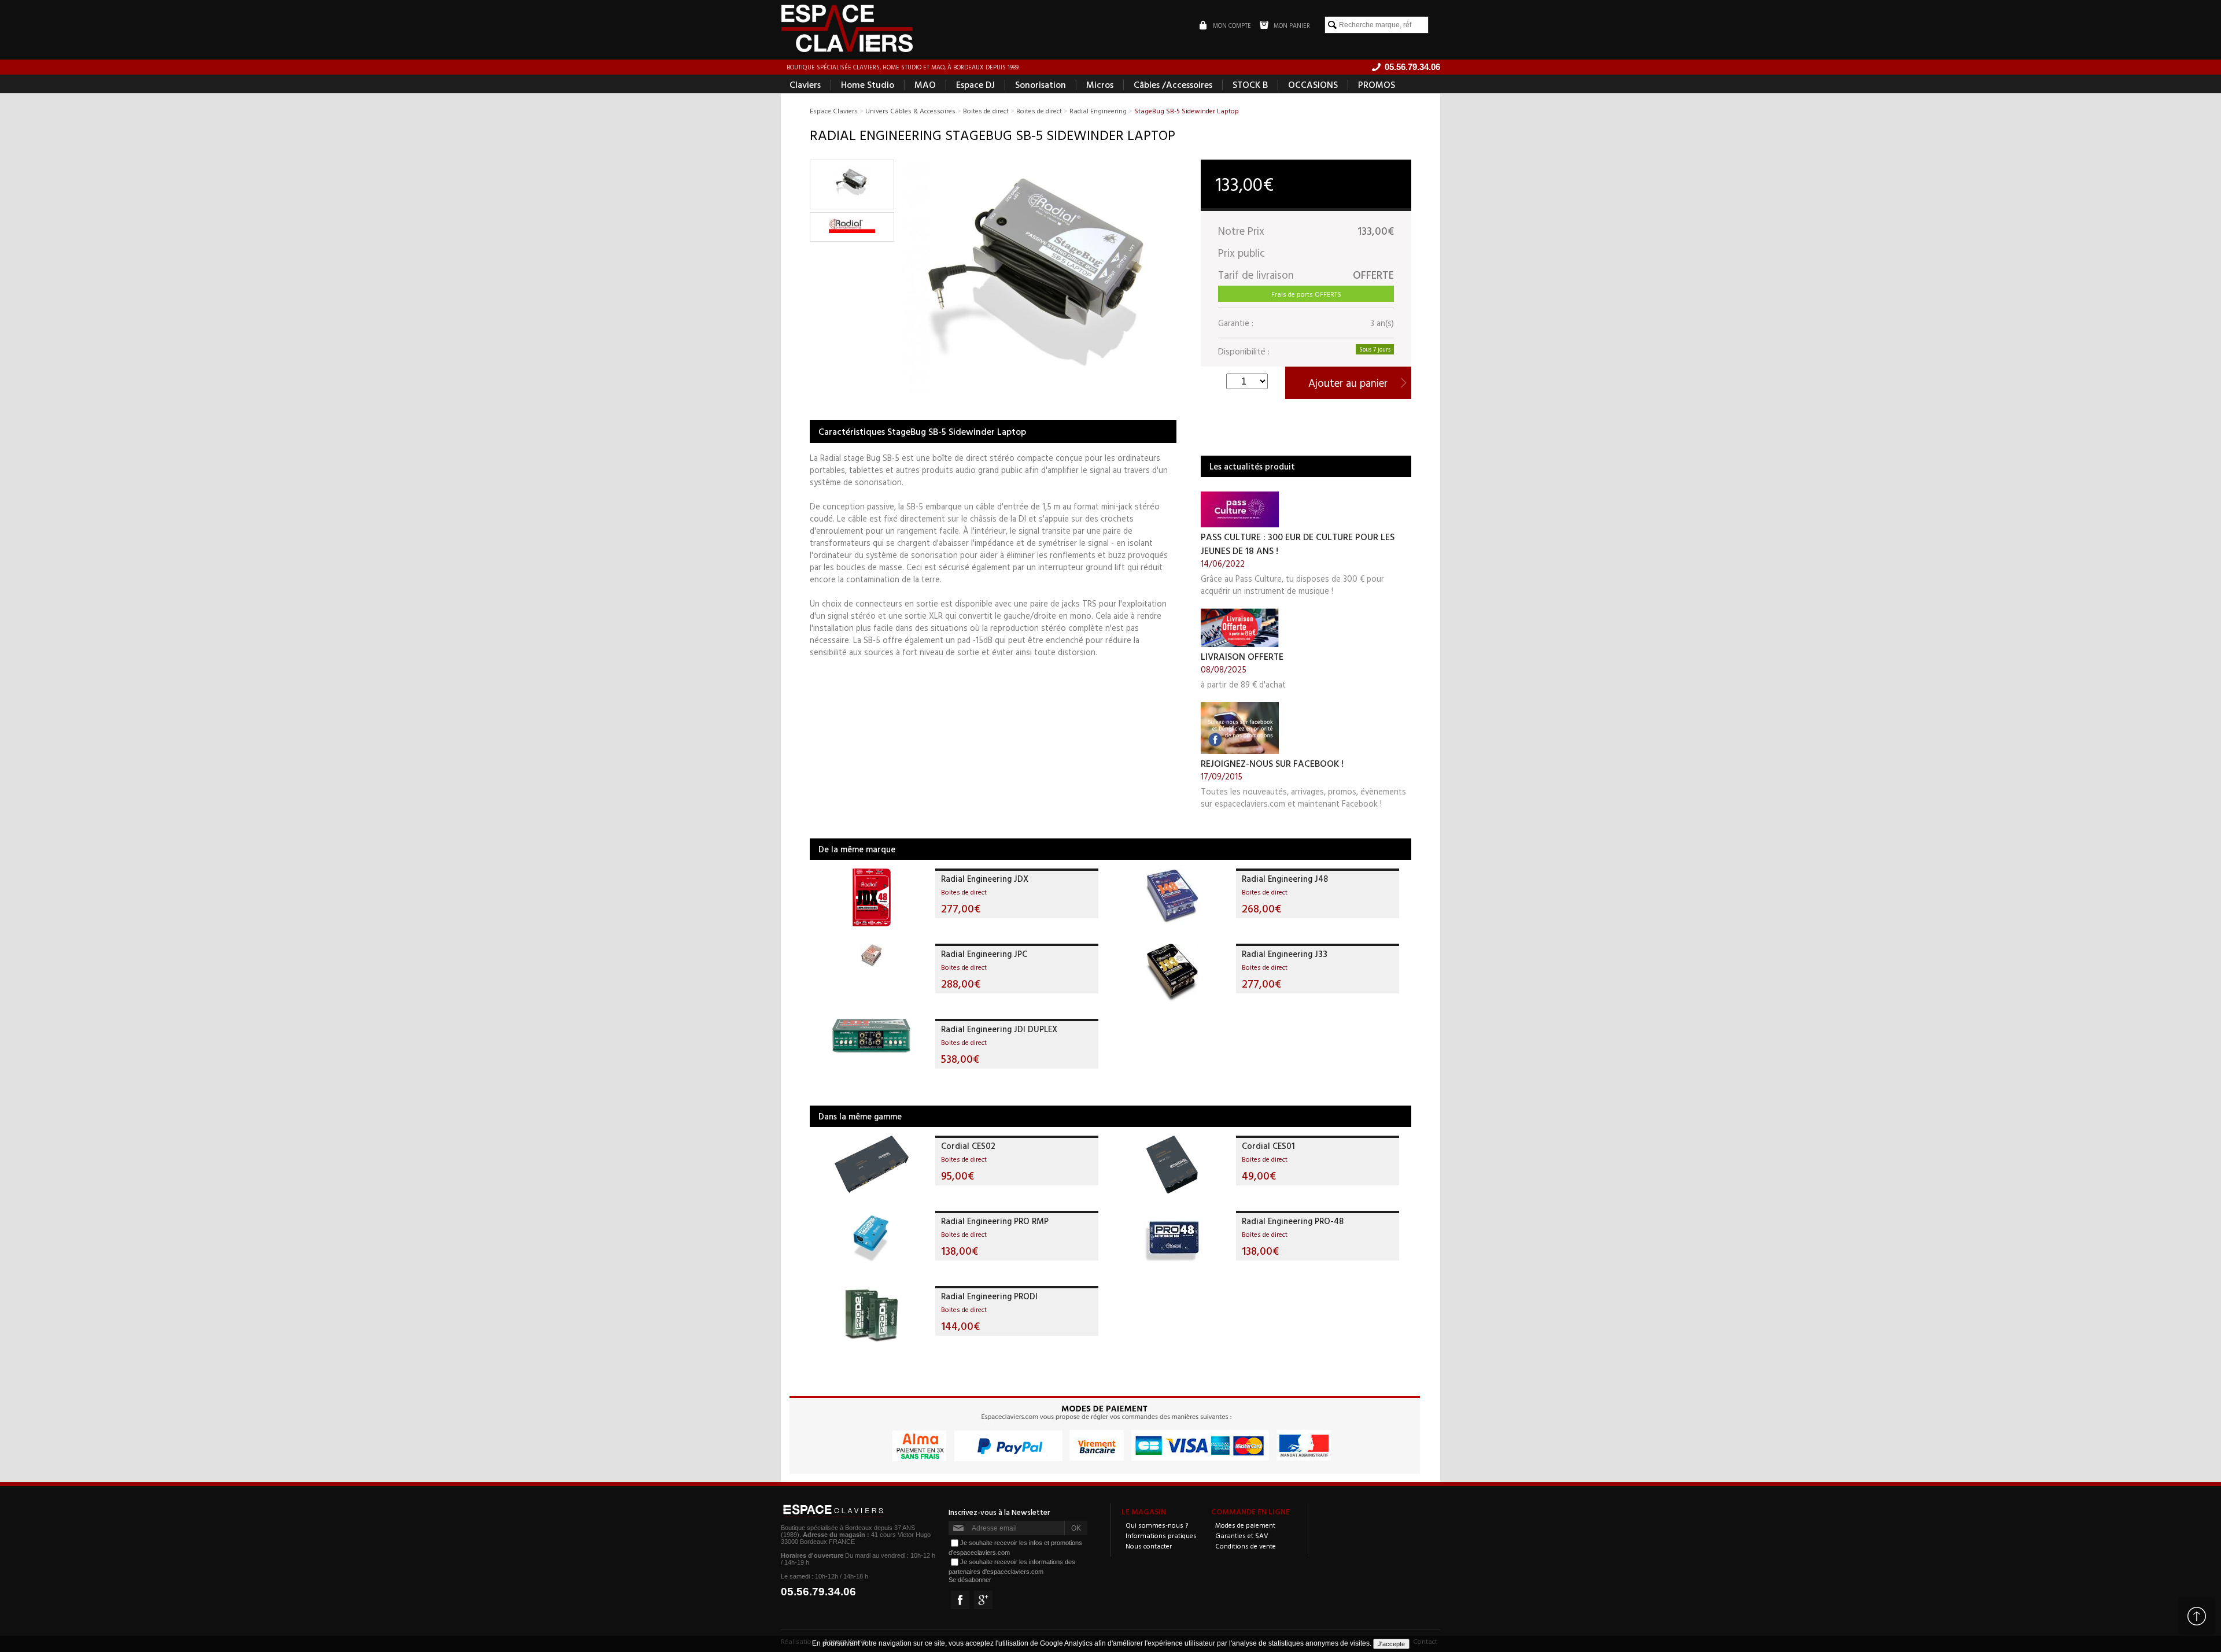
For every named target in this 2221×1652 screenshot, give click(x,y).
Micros (1100, 84)
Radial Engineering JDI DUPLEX (999, 1029)
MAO (925, 84)
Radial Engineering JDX (985, 879)
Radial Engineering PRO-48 (1293, 1221)
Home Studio (868, 84)
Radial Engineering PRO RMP (995, 1221)
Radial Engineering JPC (984, 954)
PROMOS (1377, 84)
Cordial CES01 (1268, 1146)
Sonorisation (1041, 84)
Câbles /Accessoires (1173, 84)
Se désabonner (970, 1580)
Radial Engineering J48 (1285, 879)
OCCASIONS (1313, 84)
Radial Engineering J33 (1285, 954)
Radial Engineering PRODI (989, 1296)
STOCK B (1250, 84)
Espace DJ (975, 84)
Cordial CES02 (968, 1146)
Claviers (805, 84)
